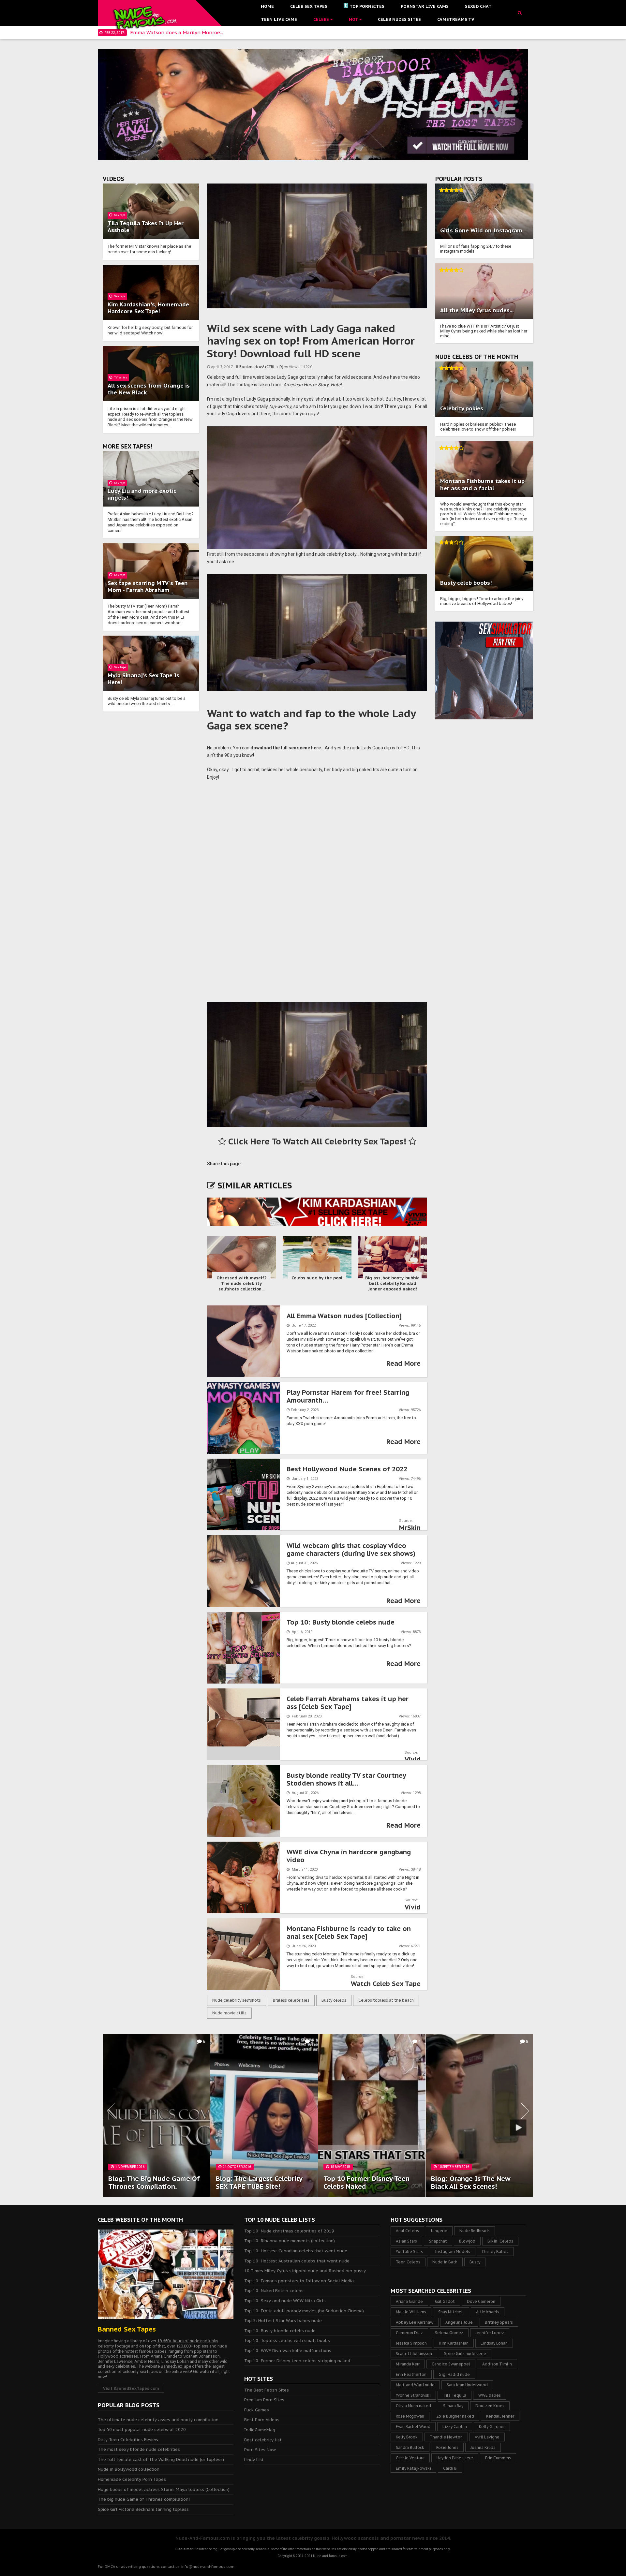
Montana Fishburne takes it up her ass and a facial (482, 485)
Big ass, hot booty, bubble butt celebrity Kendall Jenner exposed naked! (392, 1283)
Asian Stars (406, 2241)
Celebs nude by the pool (317, 1278)
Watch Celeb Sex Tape (386, 1984)
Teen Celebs (408, 2262)
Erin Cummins (498, 2458)
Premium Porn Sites (264, 2400)
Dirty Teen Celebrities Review (128, 2440)
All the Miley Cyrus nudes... (477, 310)
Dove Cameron (481, 2301)
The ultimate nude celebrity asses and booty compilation (158, 2420)
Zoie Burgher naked (455, 2416)
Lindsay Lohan (494, 2343)
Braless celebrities (291, 2000)
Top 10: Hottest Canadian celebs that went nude (296, 2251)
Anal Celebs (407, 2231)
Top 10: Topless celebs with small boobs (287, 2340)
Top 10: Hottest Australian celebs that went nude (297, 2261)
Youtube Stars (409, 2252)
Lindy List (254, 2460)
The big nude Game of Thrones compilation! (144, 2499)
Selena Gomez (449, 2333)
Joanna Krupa (483, 2447)
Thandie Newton (446, 2437)
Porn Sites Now (260, 2450)
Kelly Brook (407, 2437)
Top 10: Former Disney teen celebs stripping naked (297, 2361)
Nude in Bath (445, 2262)
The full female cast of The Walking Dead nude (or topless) (161, 2459)
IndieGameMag (260, 2430)
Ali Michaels (488, 2312)
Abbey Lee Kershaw (415, 2322)
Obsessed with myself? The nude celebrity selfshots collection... (242, 1283)
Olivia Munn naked (413, 2406)
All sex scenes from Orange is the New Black (149, 389)
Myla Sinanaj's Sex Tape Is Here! (143, 679)
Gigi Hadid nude (454, 2374)
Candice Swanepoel (451, 2364)
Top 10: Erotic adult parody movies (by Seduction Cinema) (304, 2311)
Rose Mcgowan (410, 2416)
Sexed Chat (478, 6)
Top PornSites (367, 6)
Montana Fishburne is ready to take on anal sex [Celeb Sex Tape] (349, 1933)
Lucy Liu (119, 491)
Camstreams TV (456, 19)
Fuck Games (257, 2410)
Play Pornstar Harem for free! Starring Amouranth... (348, 1396)
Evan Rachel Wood (413, 2427)
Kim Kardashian (454, 2343)
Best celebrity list (263, 2440)
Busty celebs (334, 2000)
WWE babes (490, 2395)
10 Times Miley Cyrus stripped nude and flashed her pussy (305, 2271)
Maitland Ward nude (415, 2385)
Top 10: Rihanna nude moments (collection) (290, 2241)
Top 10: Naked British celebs (274, 2291)
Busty (475, 2262)
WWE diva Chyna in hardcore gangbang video (349, 1856)
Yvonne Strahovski (413, 2395)
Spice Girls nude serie (465, 2354)
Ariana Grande (409, 2301)
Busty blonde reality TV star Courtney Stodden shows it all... (346, 1779)
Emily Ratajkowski (413, 2468)
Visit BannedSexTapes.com (131, 2388)
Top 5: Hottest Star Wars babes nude (283, 2321)
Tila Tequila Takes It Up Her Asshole (146, 227)
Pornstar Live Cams (425, 6)
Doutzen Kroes (490, 2406)
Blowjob (467, 2241)
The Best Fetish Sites (267, 2390)
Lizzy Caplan (455, 2427)
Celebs (322, 19)
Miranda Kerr (408, 2364)
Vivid (413, 1759)
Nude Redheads (475, 2231)
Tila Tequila (455, 2395)
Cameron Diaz (409, 2333)
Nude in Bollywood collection (129, 2469)
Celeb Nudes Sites (399, 19)
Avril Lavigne (487, 2437)
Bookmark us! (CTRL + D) (261, 367)
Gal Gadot (445, 2301)
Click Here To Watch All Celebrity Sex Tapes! (317, 1141)
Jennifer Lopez (490, 2333)
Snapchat (438, 2241)
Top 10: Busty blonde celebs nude (341, 1622)
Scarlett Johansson (414, 2354)
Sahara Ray (453, 2406)
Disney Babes (495, 2252)
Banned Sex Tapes (127, 2329)
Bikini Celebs (500, 2241)
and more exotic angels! (142, 494)
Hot (354, 19)
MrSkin (410, 1528)
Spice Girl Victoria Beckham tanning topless (143, 2509)
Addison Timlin (497, 2364)
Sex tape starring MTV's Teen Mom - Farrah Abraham (148, 587)
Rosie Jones (447, 2447)
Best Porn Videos (262, 2420)
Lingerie (439, 2231)
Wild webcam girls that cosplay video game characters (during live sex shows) (351, 1550)
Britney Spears (499, 2322)
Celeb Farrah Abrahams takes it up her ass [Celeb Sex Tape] (348, 1703)
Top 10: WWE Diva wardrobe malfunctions (288, 2351)
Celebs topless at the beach (386, 2000)
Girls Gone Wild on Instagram (481, 230)
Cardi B (450, 2468)
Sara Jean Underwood (467, 2385)
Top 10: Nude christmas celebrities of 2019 (289, 2231)
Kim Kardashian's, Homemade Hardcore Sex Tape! (148, 308)
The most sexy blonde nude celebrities (139, 2449)
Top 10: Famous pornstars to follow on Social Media (299, 2281)
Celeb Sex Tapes (309, 6)
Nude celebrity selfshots (237, 2000)
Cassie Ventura (410, 2458)
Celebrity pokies (462, 408)
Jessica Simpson (411, 2343)
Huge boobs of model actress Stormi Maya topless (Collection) (164, 2489)
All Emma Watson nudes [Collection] (344, 1316)
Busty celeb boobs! (466, 583)
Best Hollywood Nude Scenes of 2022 (347, 1469)
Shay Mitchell (451, 2312)
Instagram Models (453, 2252)
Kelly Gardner (492, 2427)
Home (267, 6)
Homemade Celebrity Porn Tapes (132, 2479)
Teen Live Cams (279, 19)
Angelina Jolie (459, 2322)
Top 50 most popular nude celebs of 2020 (142, 2429)
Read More (403, 1363)
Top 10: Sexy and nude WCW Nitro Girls (285, 2301)
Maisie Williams (411, 2312)
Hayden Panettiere (455, 2458)
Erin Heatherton (411, 2374)
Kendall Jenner (500, 2416)
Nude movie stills (229, 2013)
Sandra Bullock (410, 2447)
